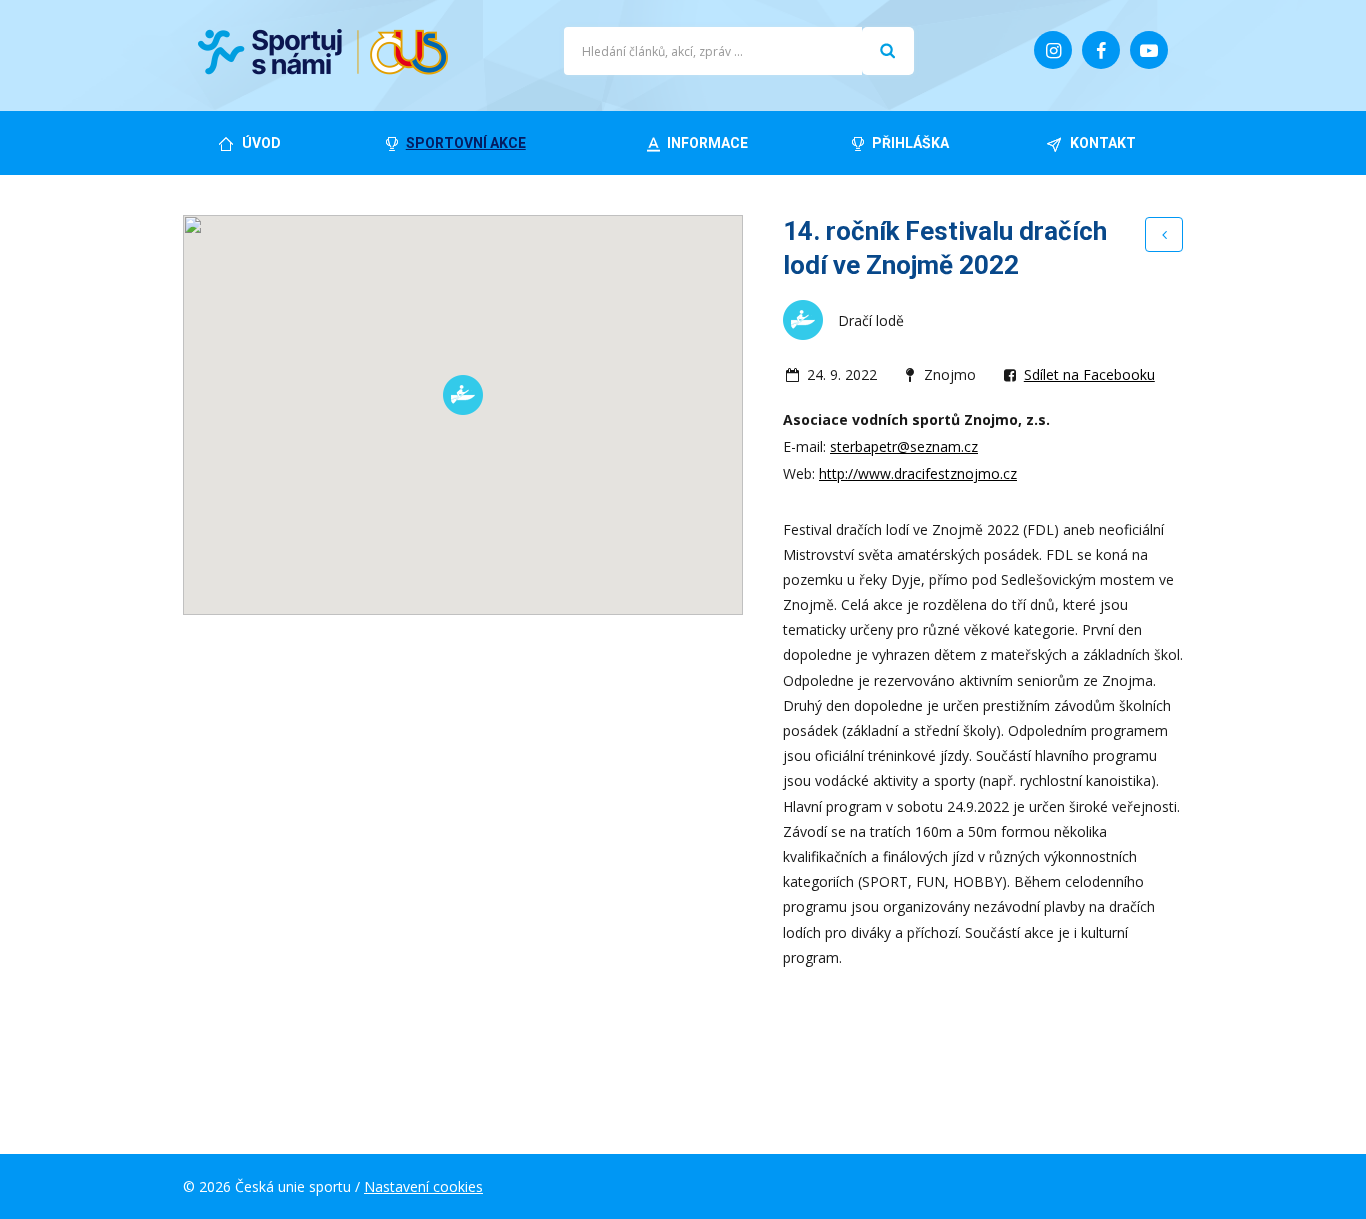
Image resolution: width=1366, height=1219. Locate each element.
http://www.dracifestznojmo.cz (918, 473)
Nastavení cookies (423, 1186)
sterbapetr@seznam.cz (904, 446)
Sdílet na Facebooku (1089, 374)
